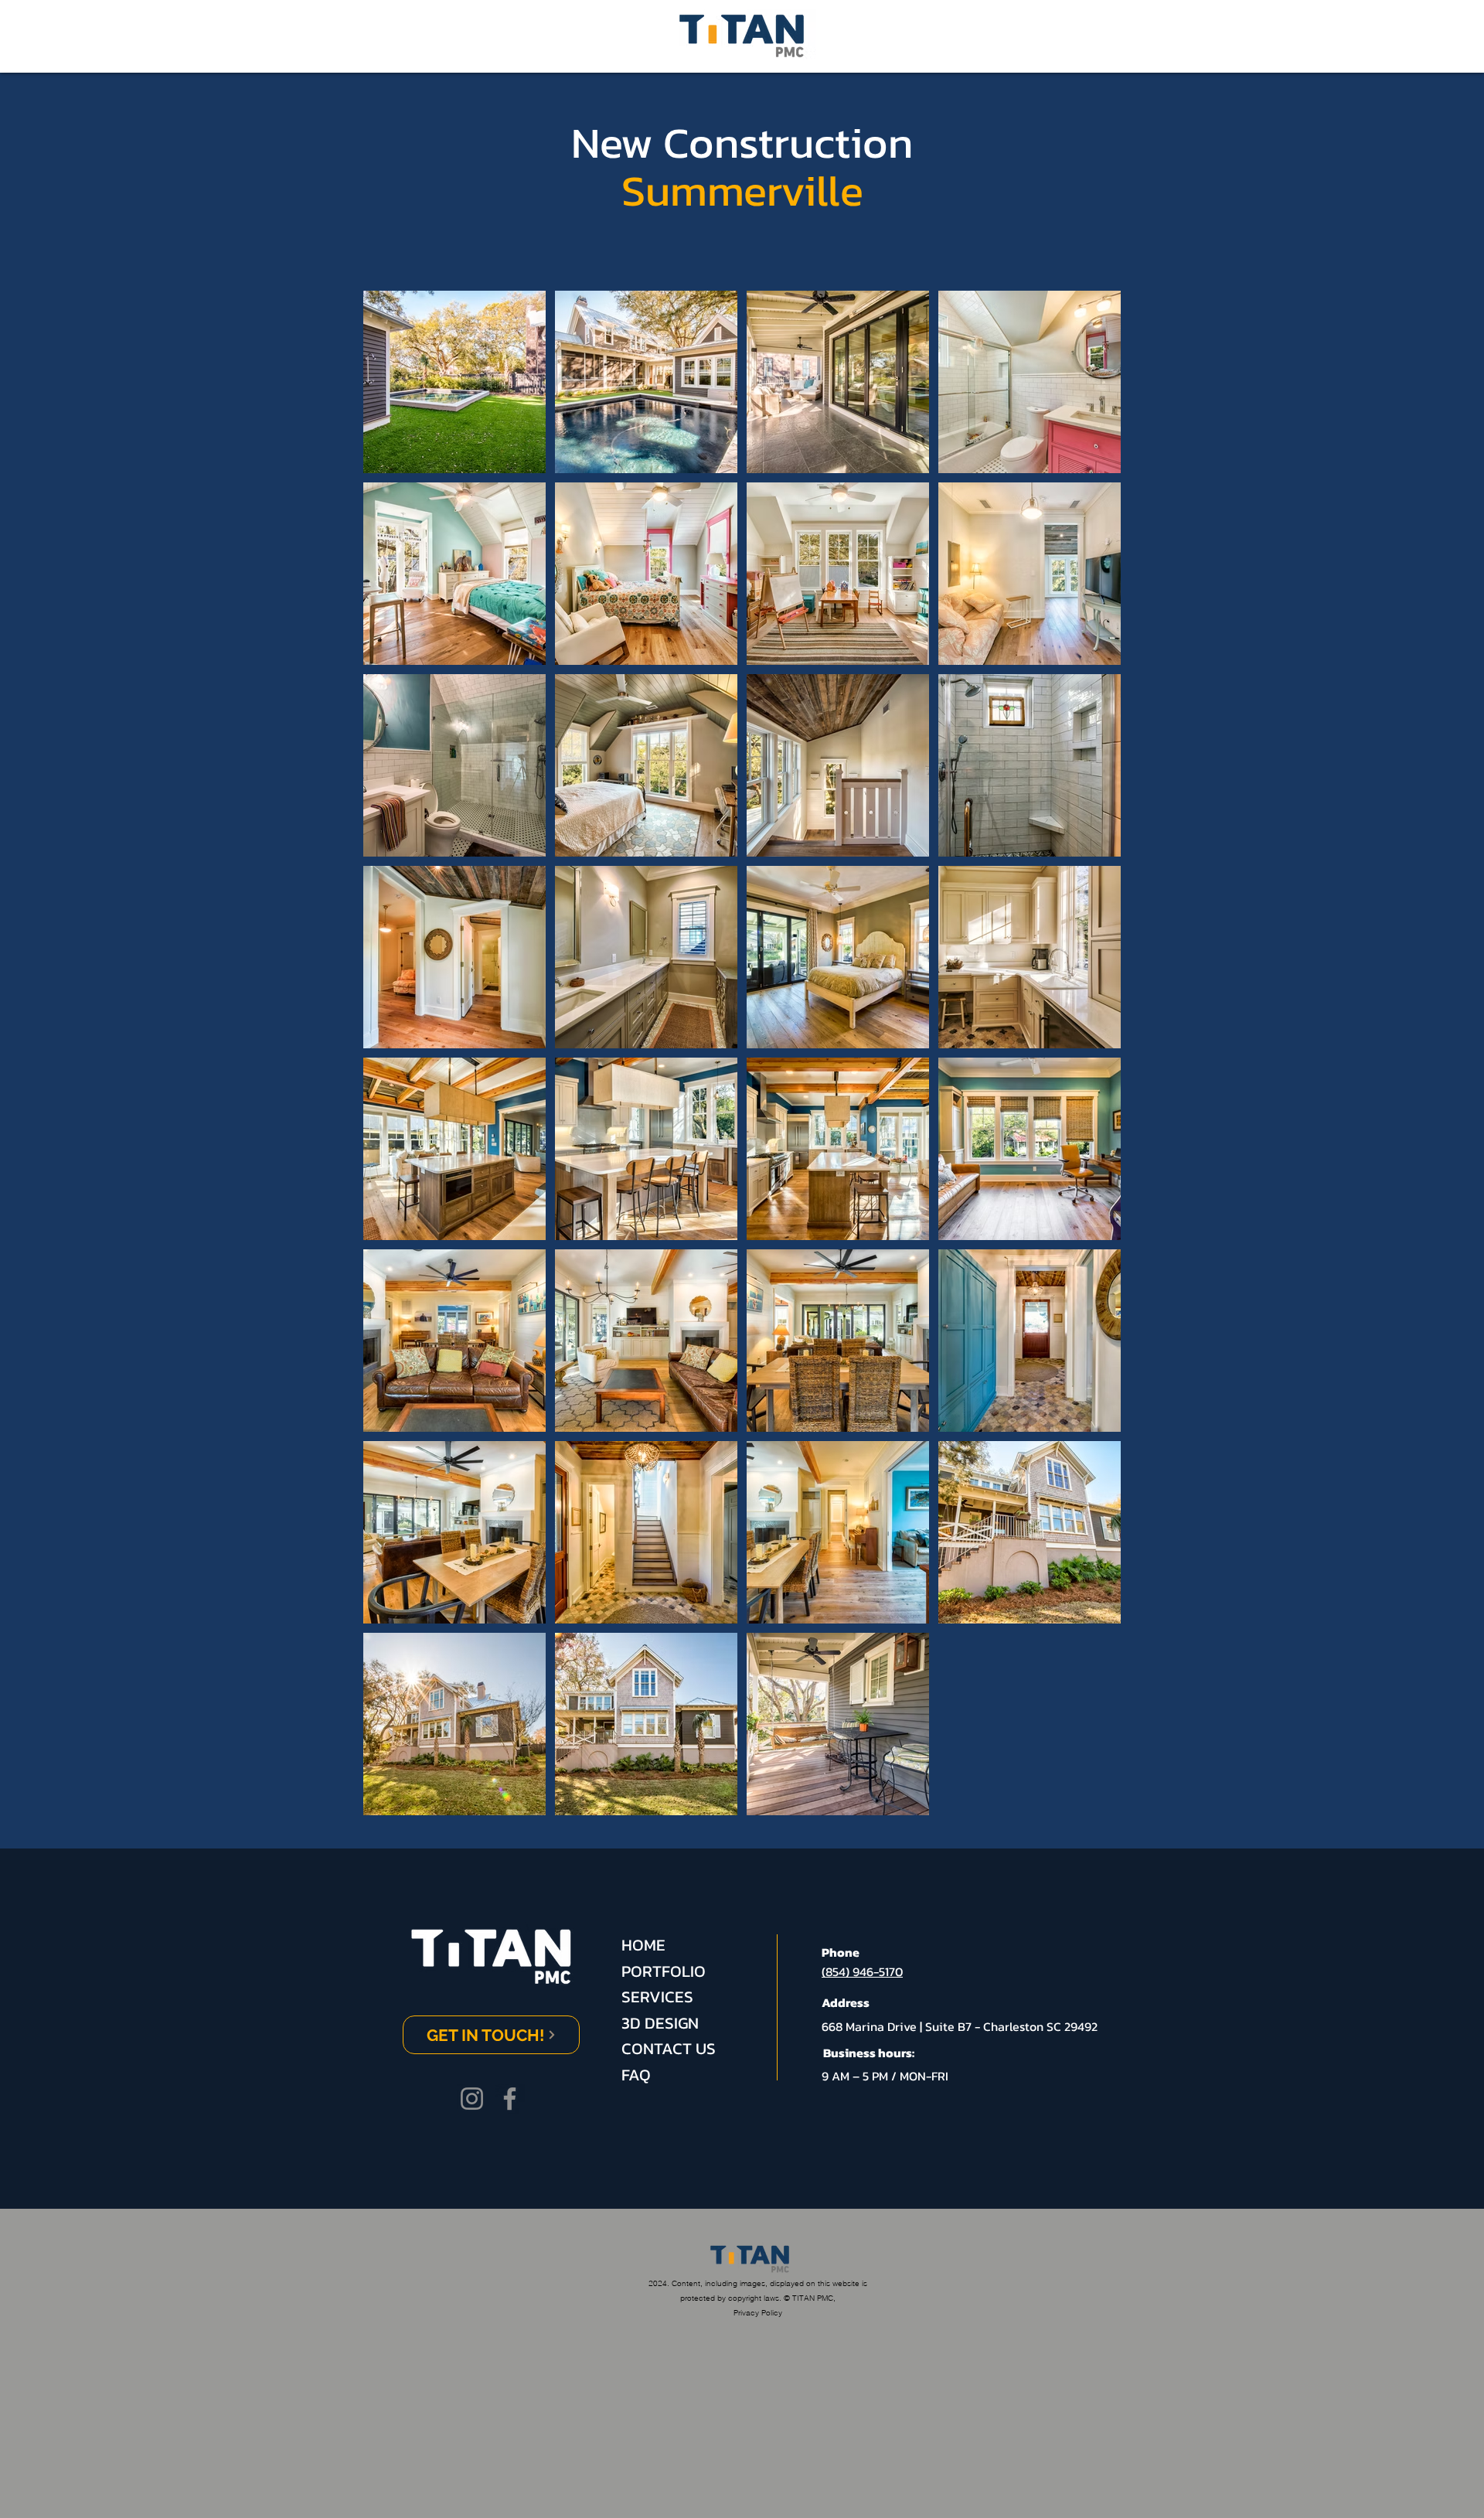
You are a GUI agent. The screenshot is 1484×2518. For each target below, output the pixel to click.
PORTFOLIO (664, 1971)
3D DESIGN (660, 2023)
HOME (643, 1945)
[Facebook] (510, 2099)
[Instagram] (472, 2099)
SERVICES (657, 1997)
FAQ (636, 2075)
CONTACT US (669, 2048)
